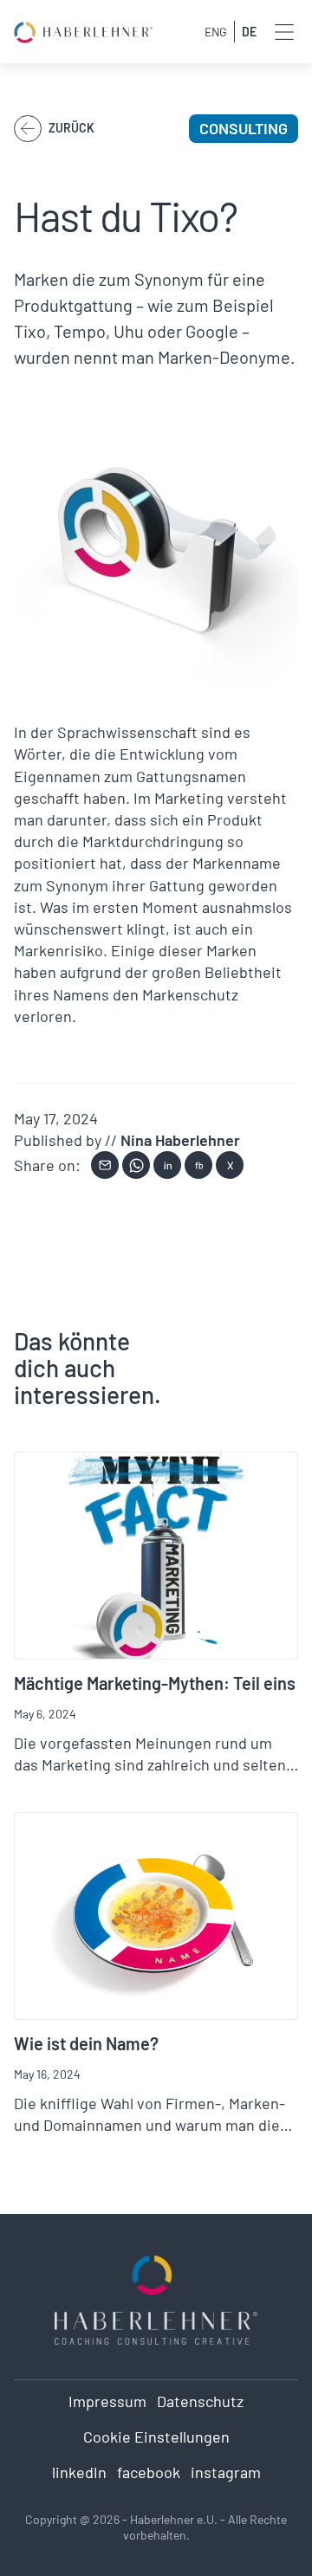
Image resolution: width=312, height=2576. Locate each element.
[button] (284, 32)
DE (249, 32)
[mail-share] (105, 1165)
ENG (216, 32)
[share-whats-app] (136, 1165)
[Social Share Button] (105, 1165)
